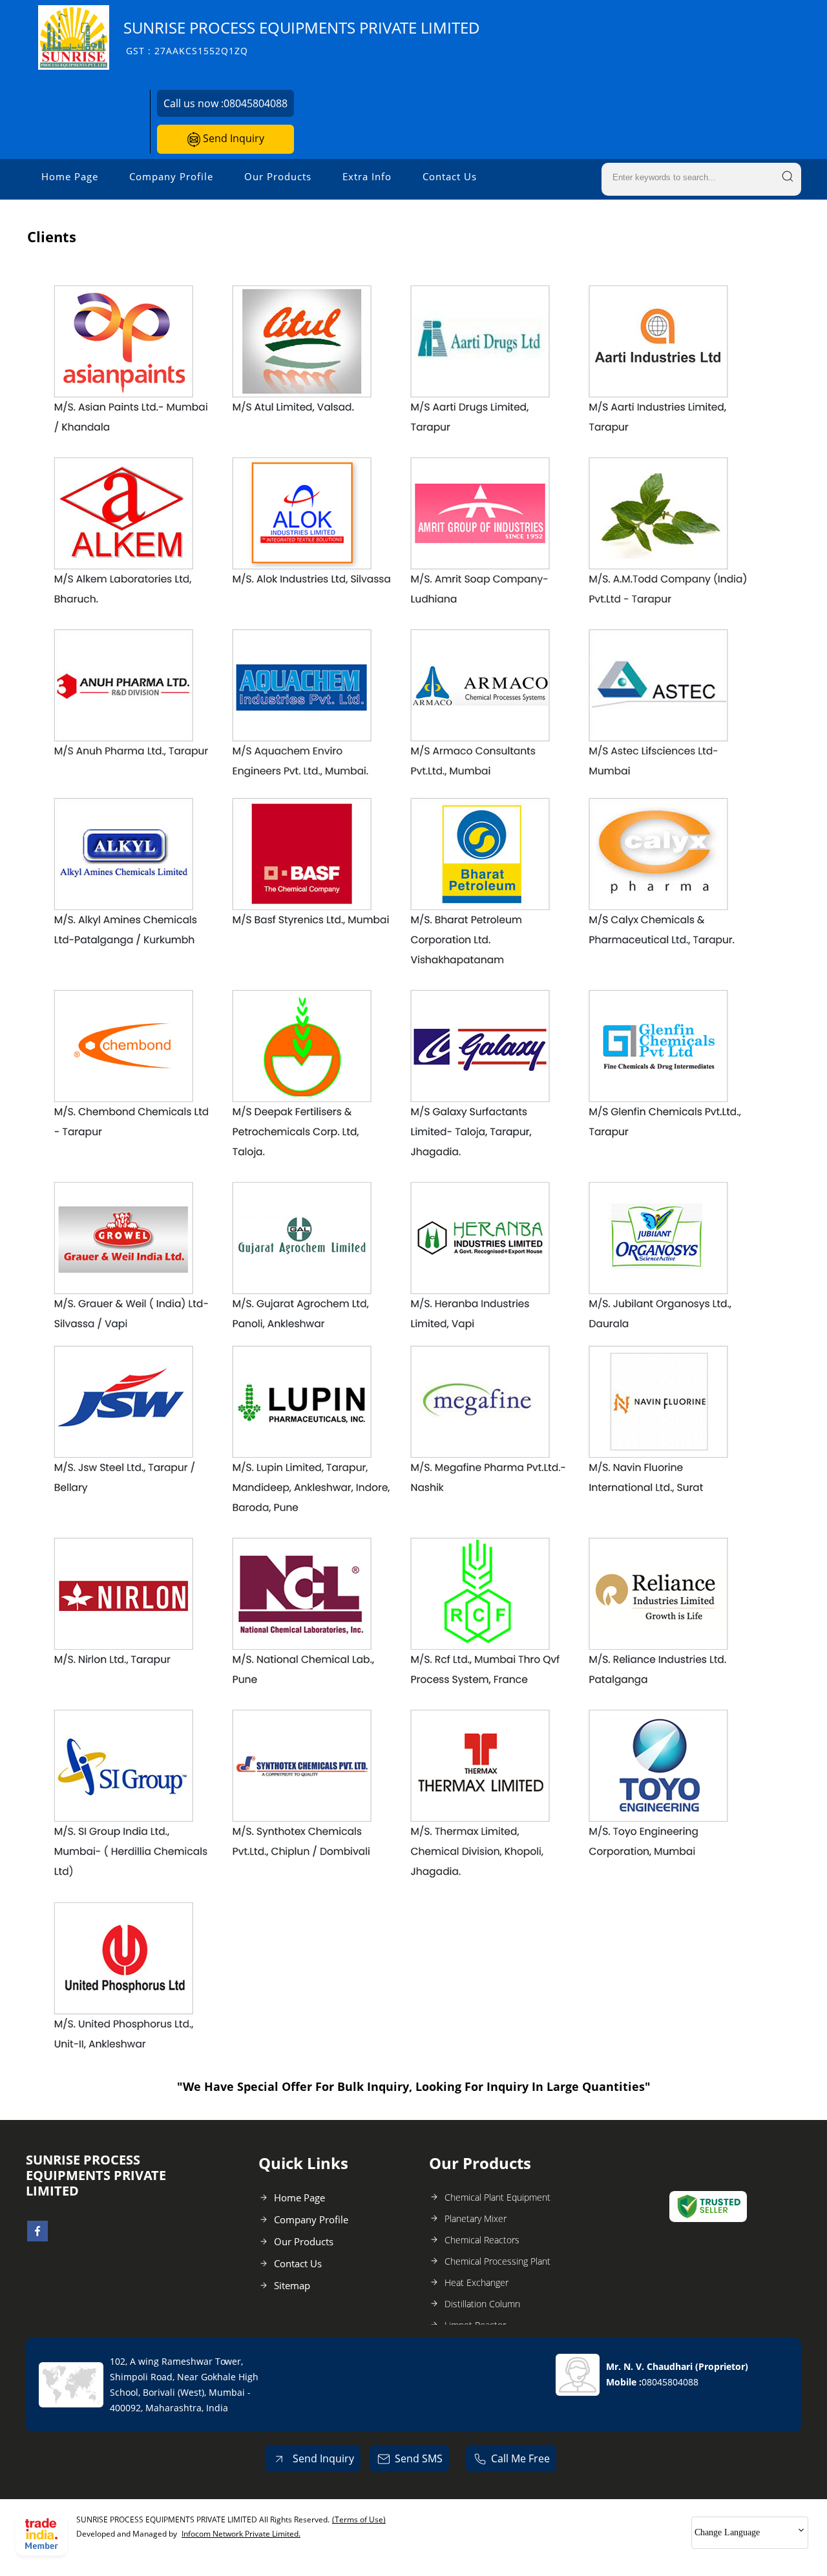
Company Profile (171, 176)
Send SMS (419, 2458)
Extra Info (367, 176)
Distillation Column (482, 2304)
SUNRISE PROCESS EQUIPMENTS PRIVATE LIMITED (302, 37)
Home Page (70, 176)
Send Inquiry (232, 138)
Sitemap (292, 2285)
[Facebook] (37, 2238)
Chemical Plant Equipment (497, 2197)
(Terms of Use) (359, 2519)
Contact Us (450, 176)
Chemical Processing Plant (497, 2261)
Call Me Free (520, 2458)
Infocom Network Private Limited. (241, 2534)
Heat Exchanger (476, 2282)
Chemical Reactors (482, 2240)
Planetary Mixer (476, 2218)
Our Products (278, 176)
